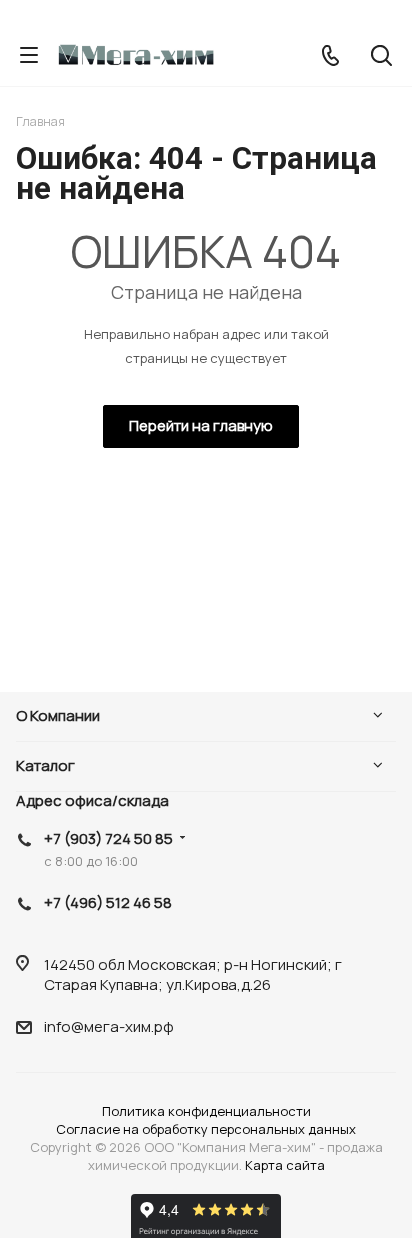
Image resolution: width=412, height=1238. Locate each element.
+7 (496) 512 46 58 (108, 902)
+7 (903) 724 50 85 (108, 838)
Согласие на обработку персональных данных (206, 1129)
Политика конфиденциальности (206, 1111)
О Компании (58, 715)
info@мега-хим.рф (109, 1026)
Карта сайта (285, 1165)
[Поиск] (381, 57)
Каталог (45, 765)
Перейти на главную (201, 425)
